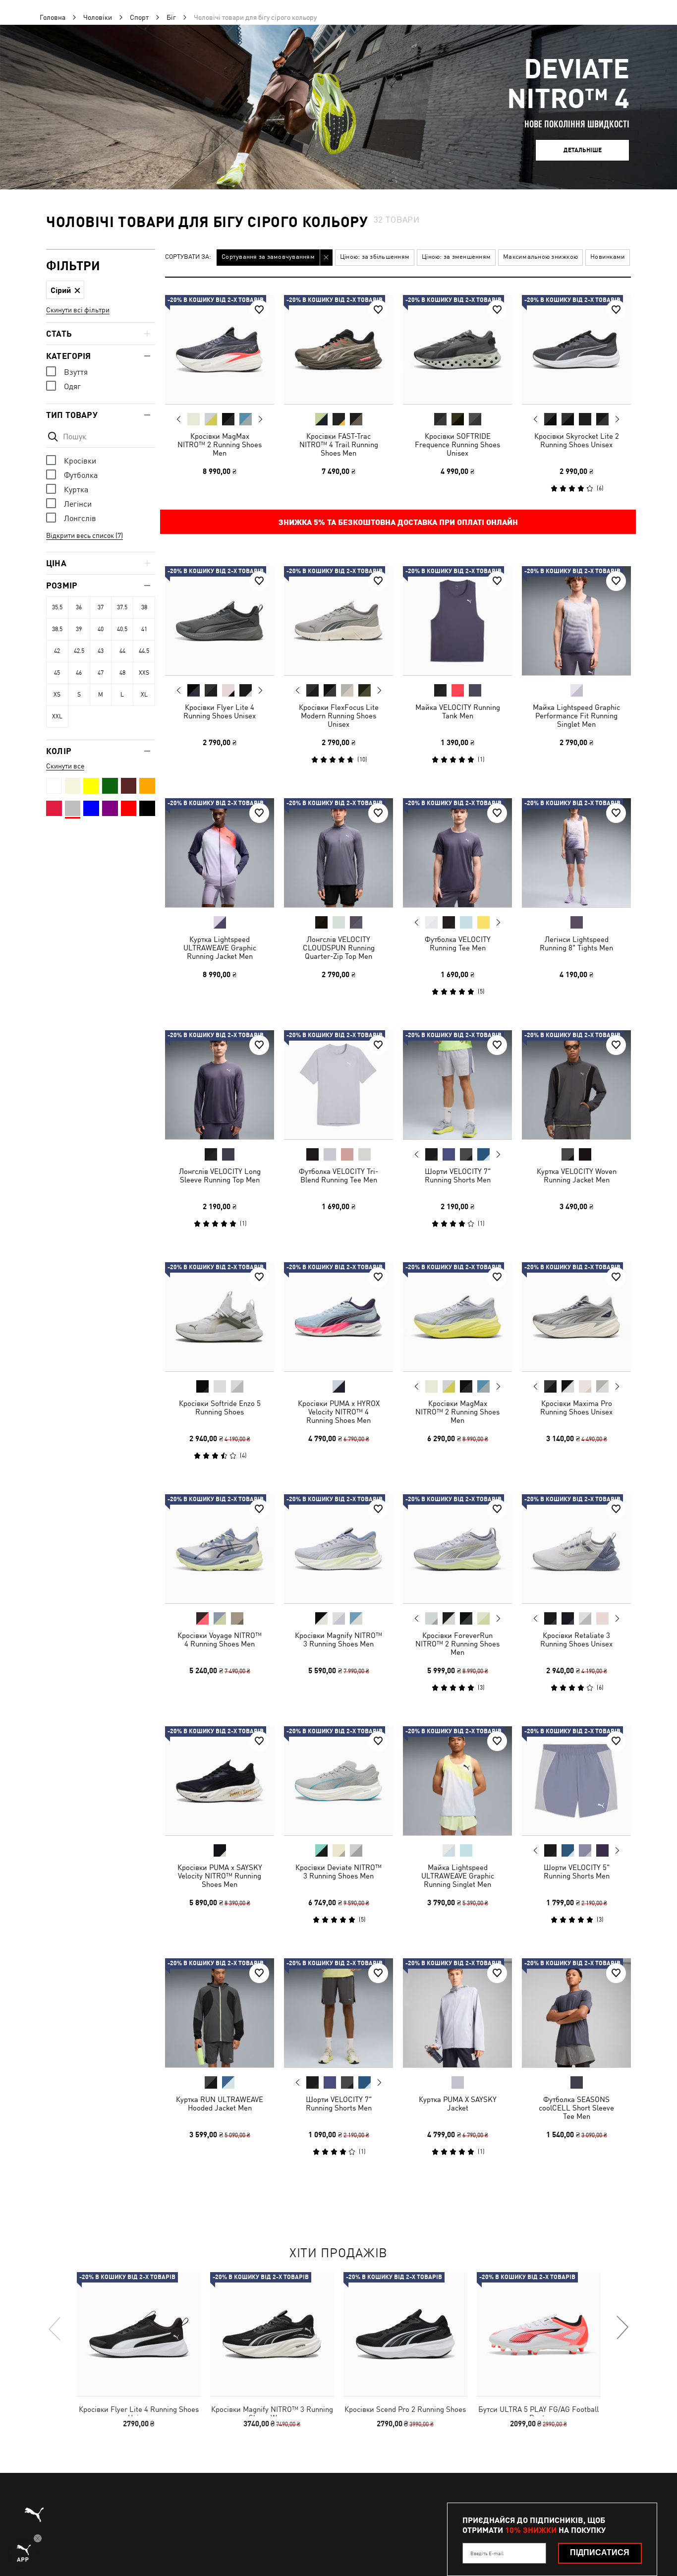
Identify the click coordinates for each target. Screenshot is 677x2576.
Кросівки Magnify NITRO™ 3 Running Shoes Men (338, 1639)
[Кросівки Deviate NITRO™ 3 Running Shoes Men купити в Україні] (338, 1781)
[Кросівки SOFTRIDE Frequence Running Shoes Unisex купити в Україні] (457, 350)
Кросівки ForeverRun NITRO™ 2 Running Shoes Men (457, 1644)
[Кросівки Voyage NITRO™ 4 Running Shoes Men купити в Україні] (220, 1549)
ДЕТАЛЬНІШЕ (583, 150)
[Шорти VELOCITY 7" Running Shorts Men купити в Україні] (457, 1085)
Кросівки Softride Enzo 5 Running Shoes (220, 1407)
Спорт (139, 17)
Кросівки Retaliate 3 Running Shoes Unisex (576, 1639)
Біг (171, 17)
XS (57, 695)
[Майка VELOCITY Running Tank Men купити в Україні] (457, 621)
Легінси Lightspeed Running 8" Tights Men (576, 943)
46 (79, 673)
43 (101, 651)
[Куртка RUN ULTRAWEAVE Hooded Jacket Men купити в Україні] (220, 2013)
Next (260, 419)
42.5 (79, 651)
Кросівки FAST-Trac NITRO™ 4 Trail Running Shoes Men (339, 444)
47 (101, 673)
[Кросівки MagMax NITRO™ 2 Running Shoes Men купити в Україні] (220, 350)
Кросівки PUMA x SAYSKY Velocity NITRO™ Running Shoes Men (220, 1876)
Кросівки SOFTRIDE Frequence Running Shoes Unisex (457, 444)
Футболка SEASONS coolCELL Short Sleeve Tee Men (576, 2108)
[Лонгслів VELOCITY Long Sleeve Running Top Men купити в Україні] (220, 1085)
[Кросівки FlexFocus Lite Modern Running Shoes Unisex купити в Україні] (338, 621)
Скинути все (65, 766)
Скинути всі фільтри (78, 310)
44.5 (144, 651)
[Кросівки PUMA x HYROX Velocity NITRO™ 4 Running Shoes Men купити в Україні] (338, 1317)
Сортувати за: (188, 257)
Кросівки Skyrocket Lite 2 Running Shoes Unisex (577, 440)
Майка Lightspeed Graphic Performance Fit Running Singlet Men (576, 716)
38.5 (57, 629)
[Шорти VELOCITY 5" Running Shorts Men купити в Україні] (576, 1781)
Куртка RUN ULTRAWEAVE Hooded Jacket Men (220, 2104)
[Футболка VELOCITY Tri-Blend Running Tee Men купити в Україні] (338, 1085)
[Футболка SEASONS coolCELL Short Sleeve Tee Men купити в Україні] (576, 2013)
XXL (57, 716)
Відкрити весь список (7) (85, 535)
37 (101, 607)
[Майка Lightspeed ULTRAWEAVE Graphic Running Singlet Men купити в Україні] (457, 1781)
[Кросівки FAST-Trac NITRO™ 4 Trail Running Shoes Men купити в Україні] (338, 350)
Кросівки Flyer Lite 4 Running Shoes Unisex (220, 711)
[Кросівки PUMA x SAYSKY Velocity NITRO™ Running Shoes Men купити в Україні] (220, 1781)
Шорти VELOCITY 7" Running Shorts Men (458, 1175)
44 (122, 651)
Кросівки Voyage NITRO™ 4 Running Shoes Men (220, 1639)
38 (144, 607)
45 (57, 673)
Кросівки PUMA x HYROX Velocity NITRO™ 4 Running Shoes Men (339, 1412)
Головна (53, 17)
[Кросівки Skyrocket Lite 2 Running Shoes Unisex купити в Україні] (576, 350)
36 (79, 607)
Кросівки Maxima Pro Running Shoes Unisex (576, 1407)
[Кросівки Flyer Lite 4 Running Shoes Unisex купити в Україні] (220, 621)
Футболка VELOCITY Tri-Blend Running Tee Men (338, 1175)
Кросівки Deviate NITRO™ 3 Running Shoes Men (338, 1872)
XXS (144, 673)
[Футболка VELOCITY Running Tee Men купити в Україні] (457, 853)
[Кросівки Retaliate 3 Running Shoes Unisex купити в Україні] (576, 1549)
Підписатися (600, 2552)
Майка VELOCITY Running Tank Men (458, 711)
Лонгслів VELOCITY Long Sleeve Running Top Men (220, 1175)
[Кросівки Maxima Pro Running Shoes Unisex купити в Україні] (576, 1317)
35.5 (57, 607)
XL (144, 695)
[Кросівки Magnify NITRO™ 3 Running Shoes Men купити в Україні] (338, 1549)
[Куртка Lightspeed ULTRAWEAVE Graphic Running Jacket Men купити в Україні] (220, 853)
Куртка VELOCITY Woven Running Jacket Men (577, 1175)
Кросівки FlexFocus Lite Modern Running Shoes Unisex (339, 716)
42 (57, 651)
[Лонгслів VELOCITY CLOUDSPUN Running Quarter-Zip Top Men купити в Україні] (338, 853)
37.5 (122, 607)
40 (101, 629)
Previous (179, 419)
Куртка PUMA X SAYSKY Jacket (458, 2104)
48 (122, 673)
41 (144, 629)
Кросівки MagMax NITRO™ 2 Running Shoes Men (220, 444)
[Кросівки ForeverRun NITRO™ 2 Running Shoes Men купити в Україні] (457, 1549)
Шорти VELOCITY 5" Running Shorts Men (577, 1872)
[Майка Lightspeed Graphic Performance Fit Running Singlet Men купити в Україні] (576, 621)
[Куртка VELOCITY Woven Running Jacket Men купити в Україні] (576, 1085)
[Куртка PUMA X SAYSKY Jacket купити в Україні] (457, 2013)
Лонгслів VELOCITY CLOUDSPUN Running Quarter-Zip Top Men (339, 948)
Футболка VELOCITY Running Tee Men (458, 943)
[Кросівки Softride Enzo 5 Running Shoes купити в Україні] (220, 1317)
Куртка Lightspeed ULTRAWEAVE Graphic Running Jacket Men (220, 948)
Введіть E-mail (487, 2553)
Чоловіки (98, 17)
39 (79, 629)
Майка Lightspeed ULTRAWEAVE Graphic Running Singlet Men (458, 1876)
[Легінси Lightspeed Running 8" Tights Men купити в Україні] (576, 853)
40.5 (122, 629)
